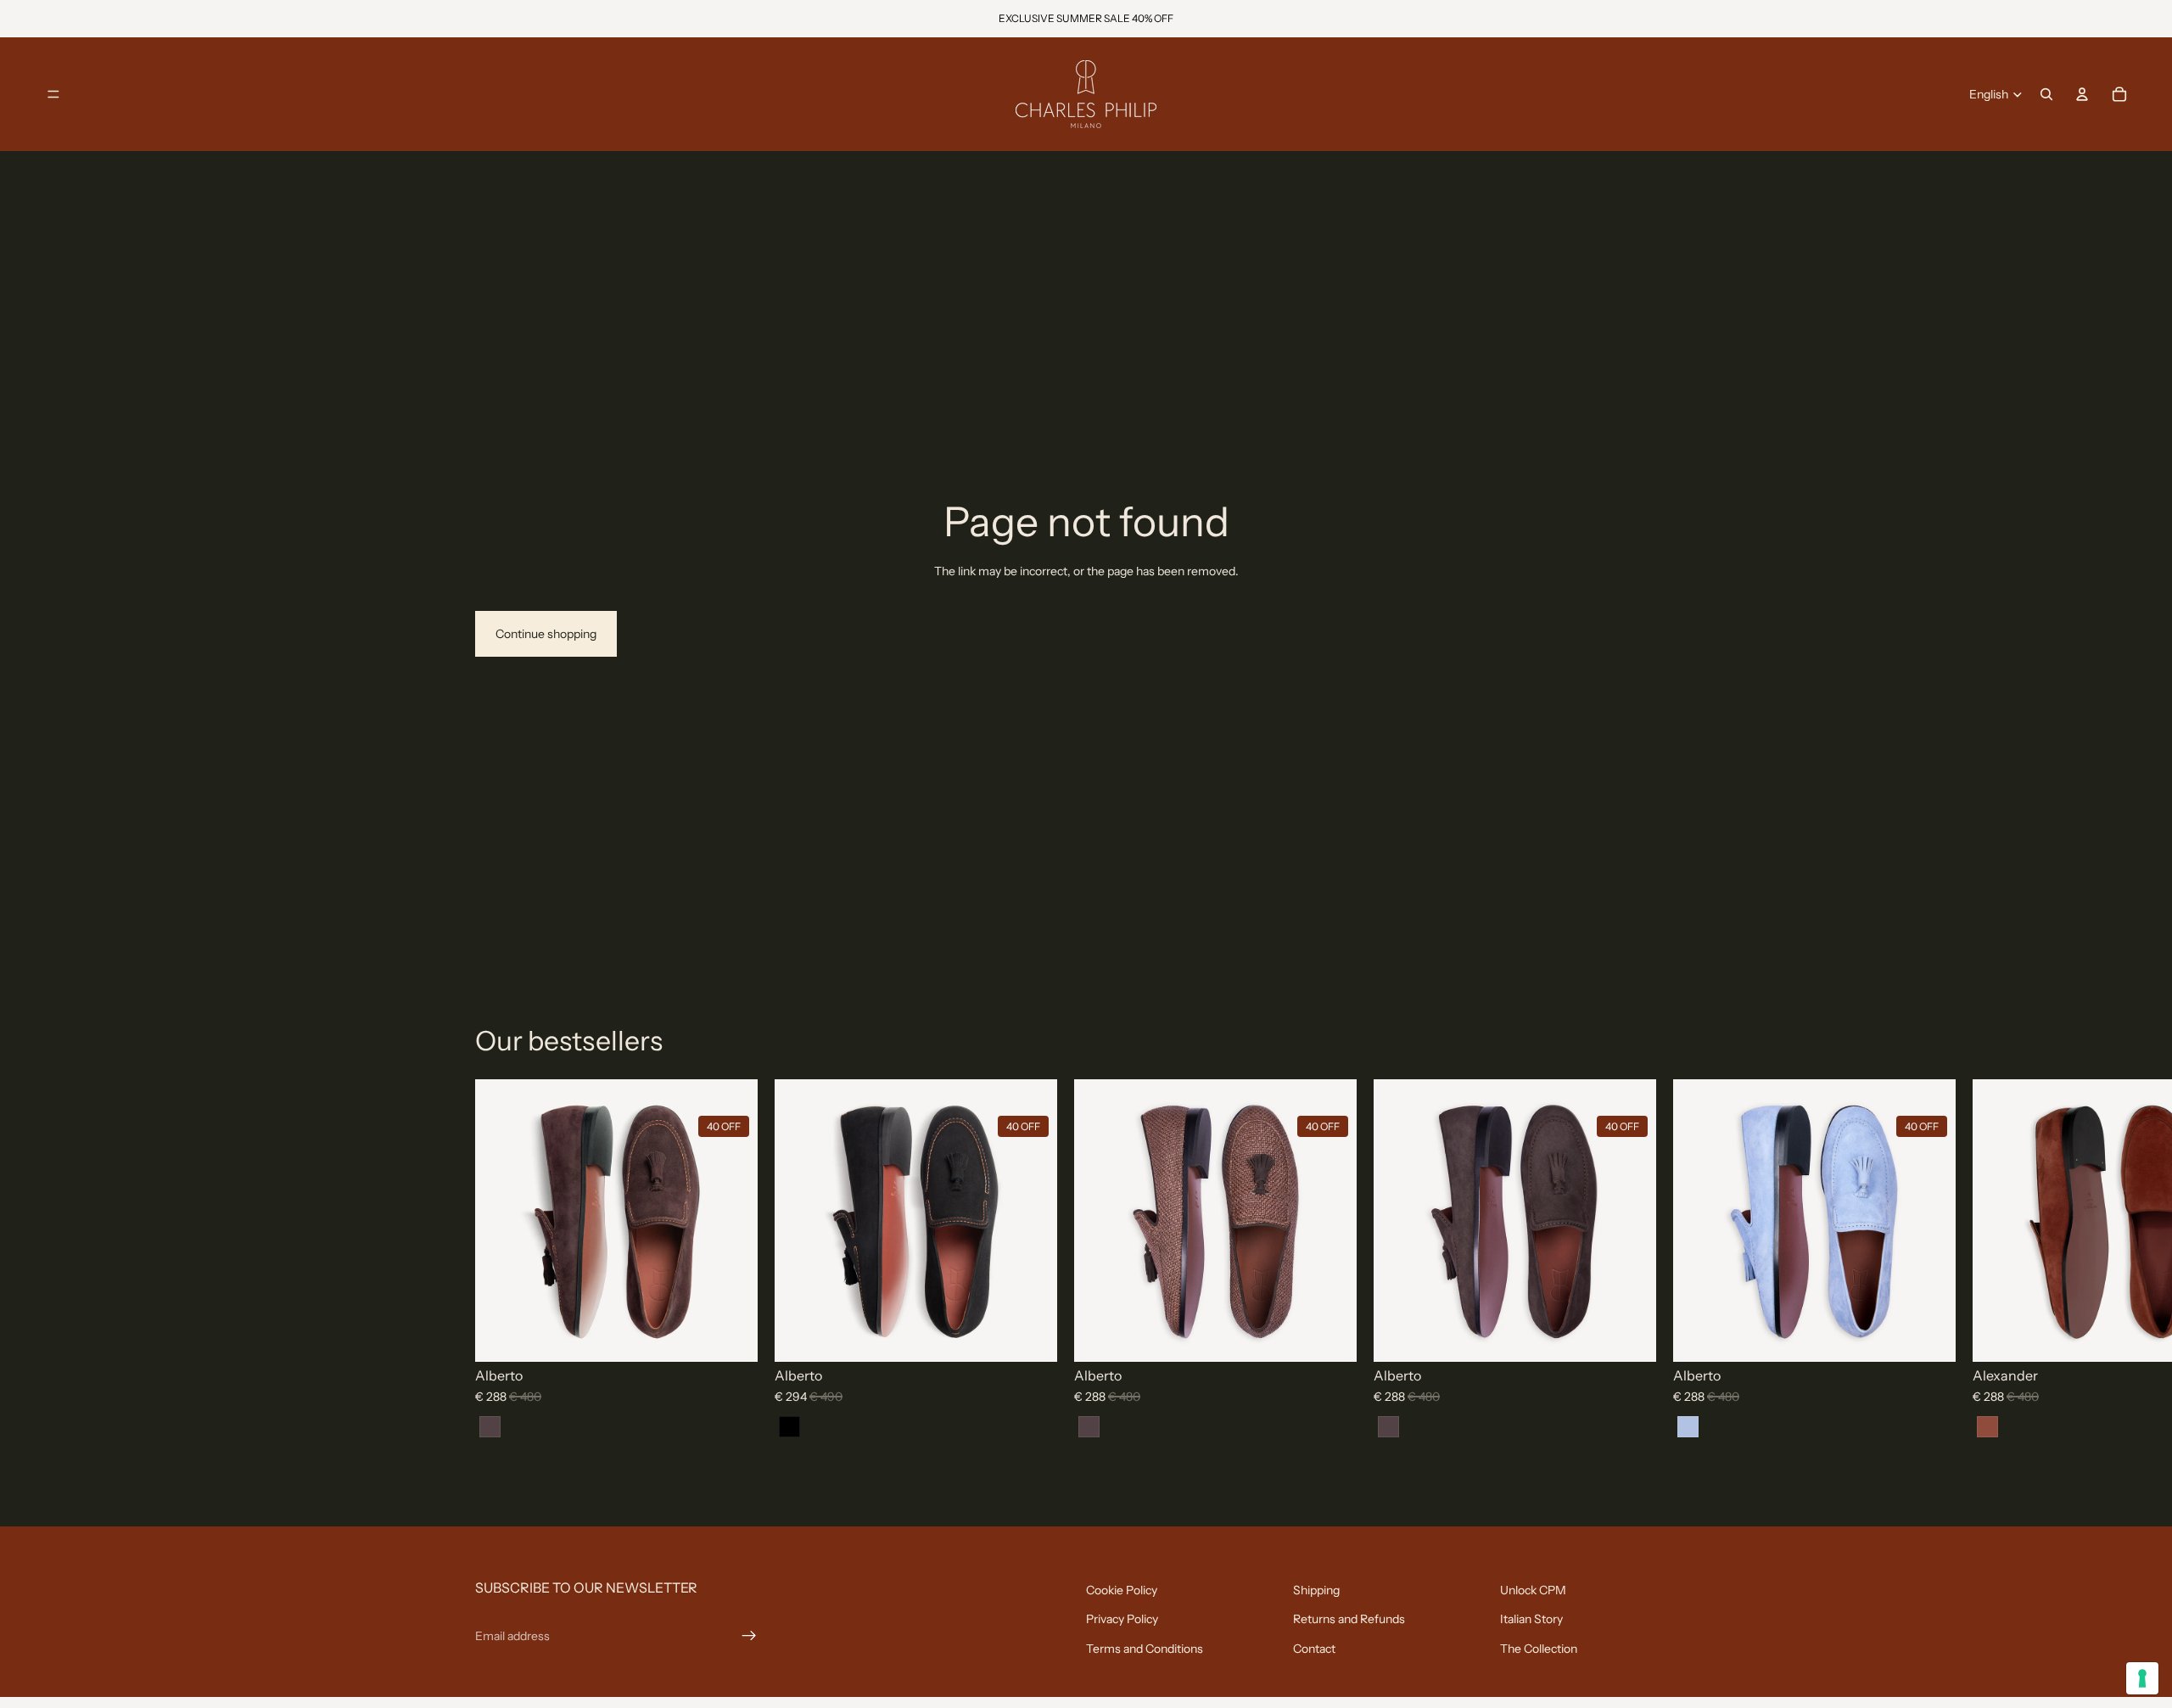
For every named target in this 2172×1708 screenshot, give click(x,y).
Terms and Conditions (1145, 1649)
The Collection (1539, 1649)
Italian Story (1531, 1619)
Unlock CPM (1533, 1590)
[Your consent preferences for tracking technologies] (2142, 1678)
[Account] (2082, 94)
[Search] (2046, 94)
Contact (1314, 1649)
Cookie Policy (1122, 1590)
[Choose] (742, 1347)
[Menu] (53, 94)
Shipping (1316, 1590)
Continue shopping (546, 634)
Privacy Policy (1122, 1619)
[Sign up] (749, 1636)
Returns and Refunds (1349, 1619)
